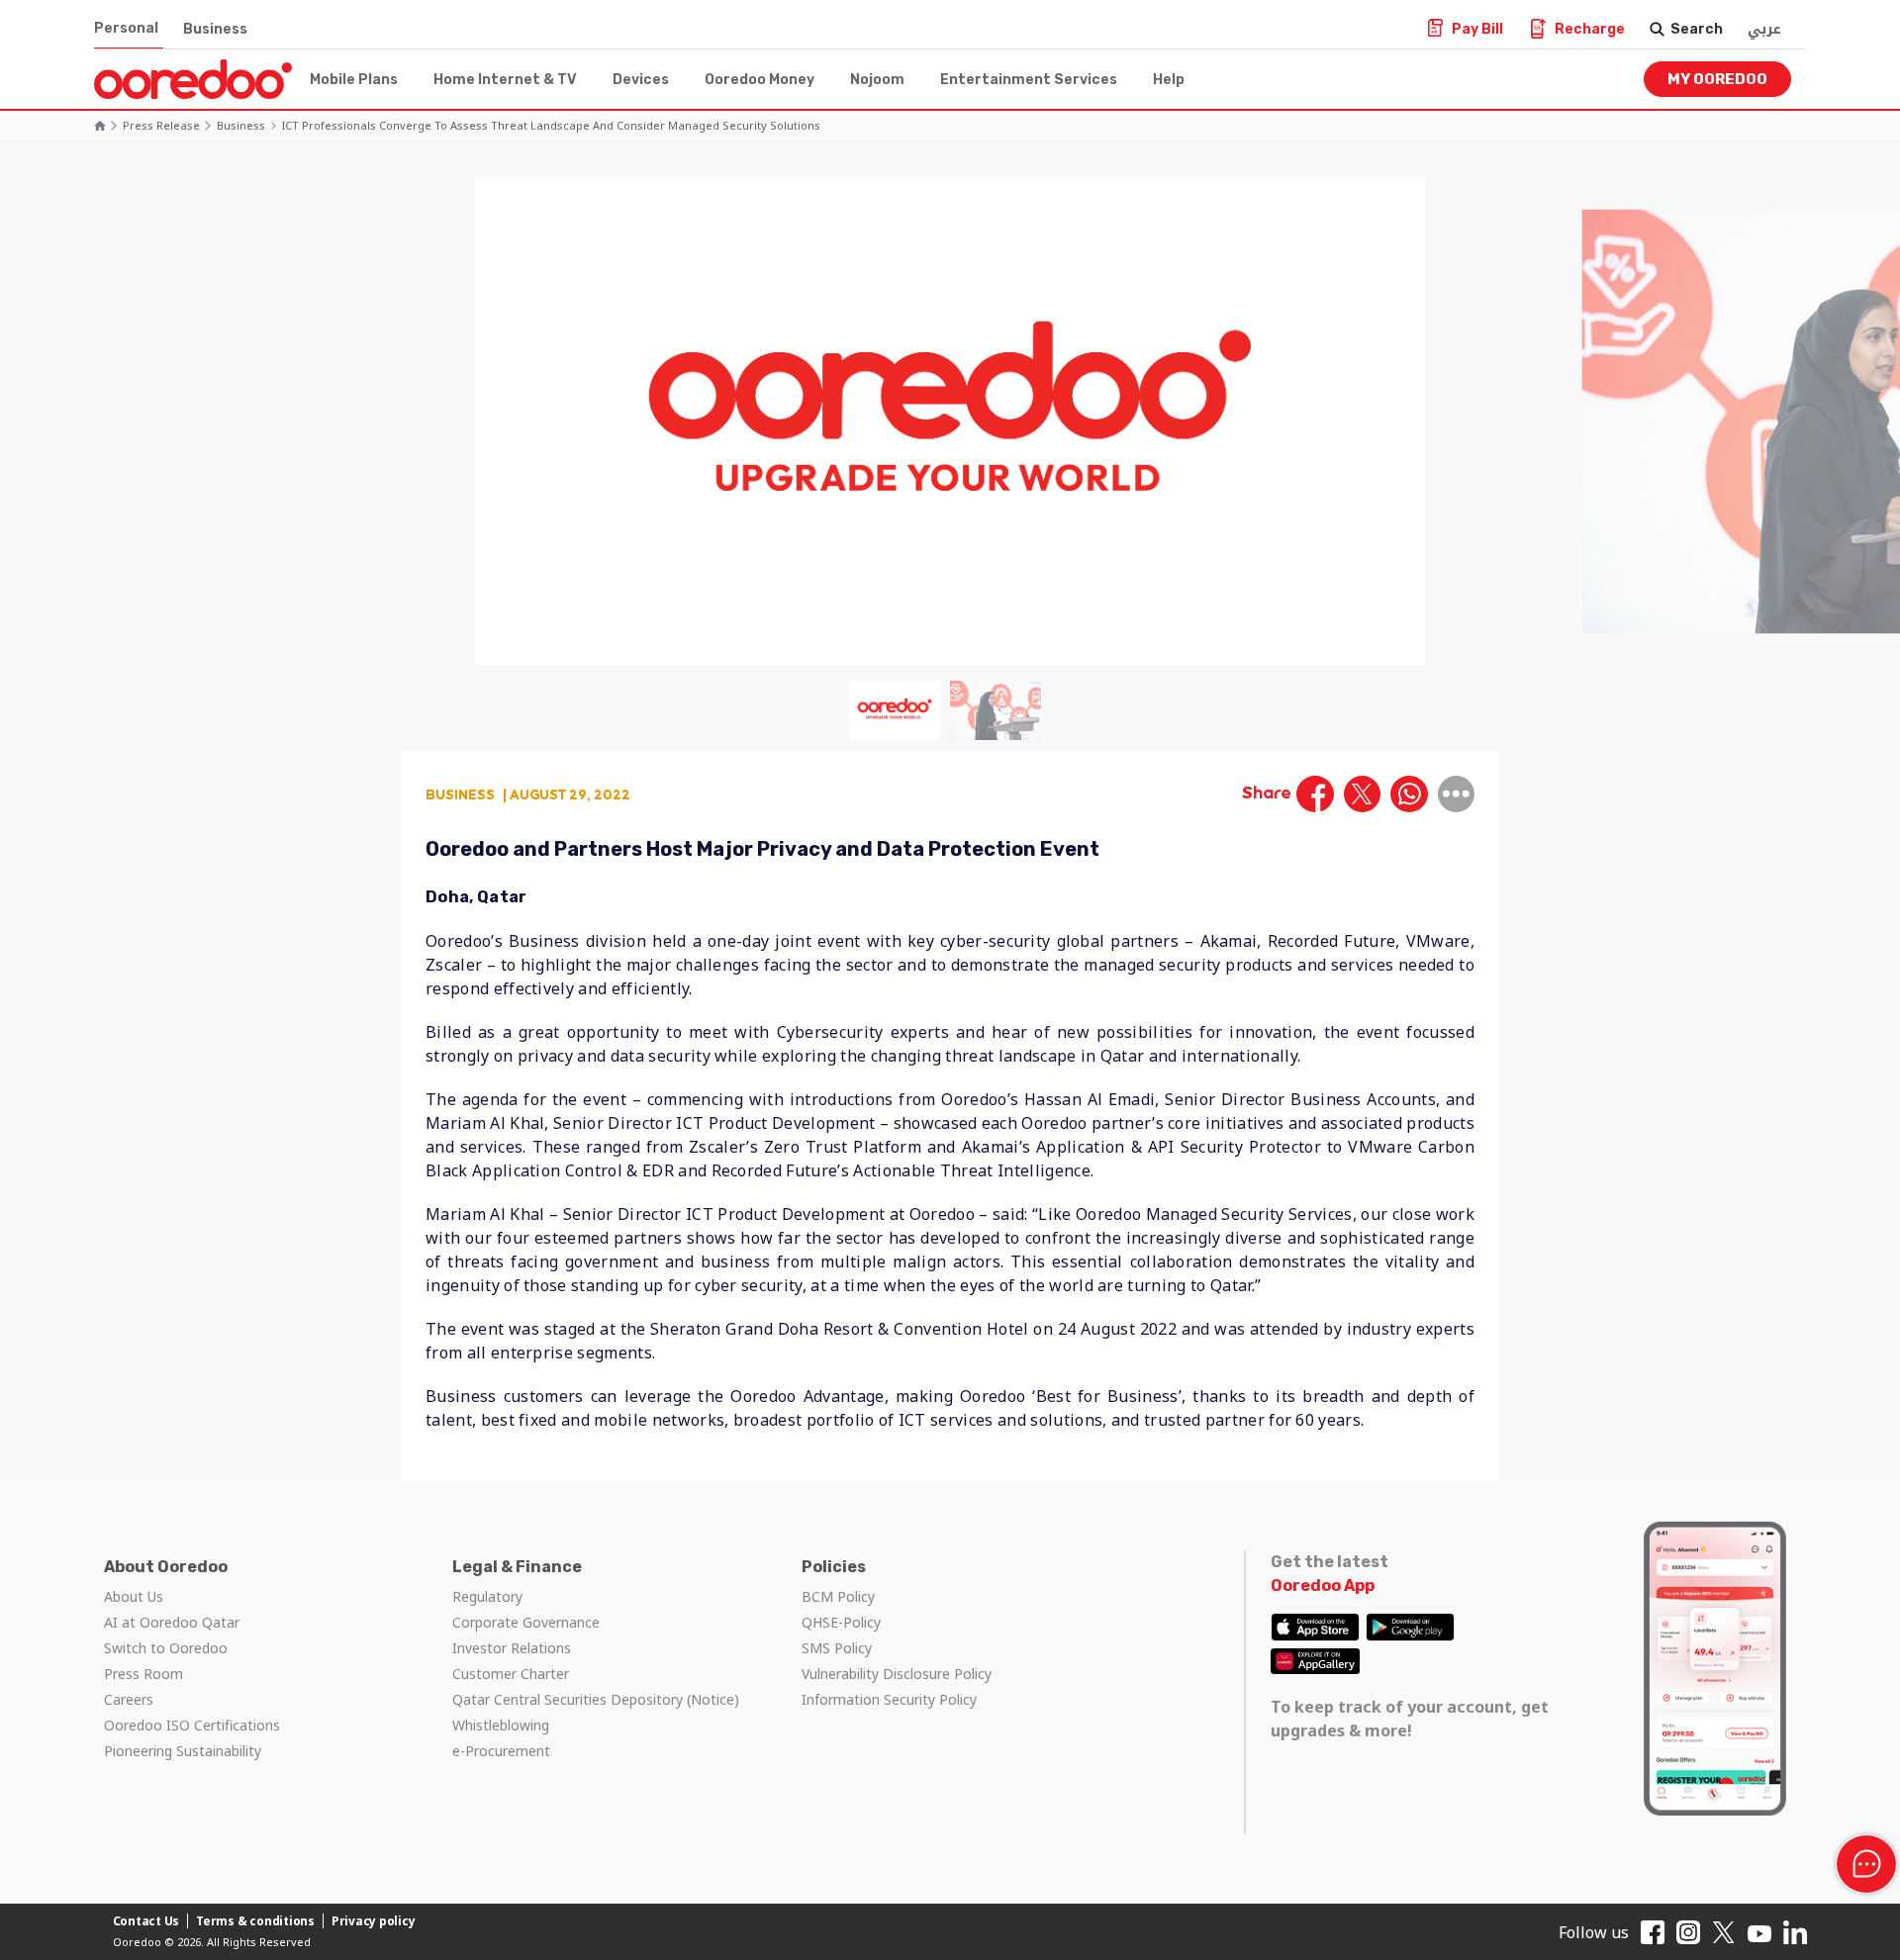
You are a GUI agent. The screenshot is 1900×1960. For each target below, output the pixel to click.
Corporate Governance (526, 1622)
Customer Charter (511, 1674)
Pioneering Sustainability (183, 1751)
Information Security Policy (889, 1699)
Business (215, 29)
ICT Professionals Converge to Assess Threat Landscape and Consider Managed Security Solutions (551, 125)
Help (1169, 80)
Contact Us (146, 1921)
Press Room (143, 1674)
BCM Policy (838, 1596)
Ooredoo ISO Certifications (192, 1725)
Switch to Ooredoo (166, 1648)
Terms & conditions (255, 1921)
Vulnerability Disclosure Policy (897, 1674)
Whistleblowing (501, 1725)
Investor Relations (512, 1648)
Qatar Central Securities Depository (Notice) (596, 1699)
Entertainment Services (1029, 80)
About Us (134, 1596)
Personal (126, 28)
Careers (129, 1699)
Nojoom (877, 80)
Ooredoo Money (760, 80)
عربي (1764, 29)
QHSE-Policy (841, 1622)
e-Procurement (501, 1751)
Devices (641, 80)
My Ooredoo (1717, 79)
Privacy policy (374, 1921)
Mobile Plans (354, 80)
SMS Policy (837, 1648)
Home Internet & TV (505, 80)
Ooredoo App (1323, 1586)
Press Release (161, 125)
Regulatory (487, 1596)
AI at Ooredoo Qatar (172, 1622)
